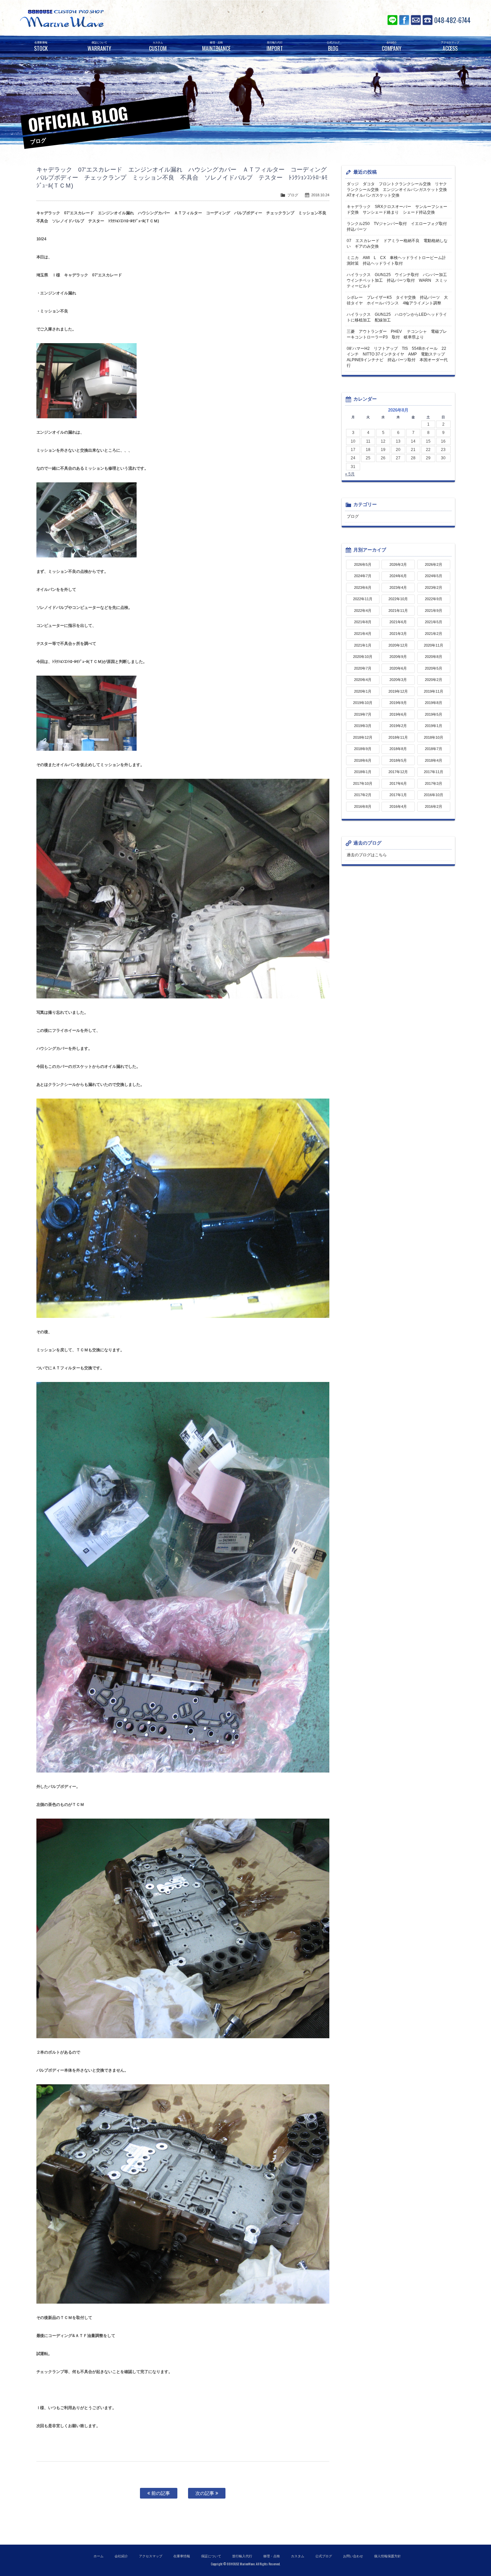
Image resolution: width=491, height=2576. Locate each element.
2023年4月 (398, 588)
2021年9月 (434, 611)
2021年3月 (398, 634)
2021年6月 (398, 622)
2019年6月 (398, 714)
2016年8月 (363, 806)
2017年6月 (398, 783)
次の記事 (205, 2493)
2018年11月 (398, 737)
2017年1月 (398, 795)
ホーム (99, 2556)
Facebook (404, 20)
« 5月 (350, 474)
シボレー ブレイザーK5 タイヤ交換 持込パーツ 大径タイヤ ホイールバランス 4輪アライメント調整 (397, 300)
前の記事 (160, 2493)
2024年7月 (363, 576)
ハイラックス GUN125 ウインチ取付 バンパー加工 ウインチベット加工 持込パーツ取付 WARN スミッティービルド (399, 280)
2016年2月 (434, 806)
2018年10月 (434, 737)
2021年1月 (363, 645)
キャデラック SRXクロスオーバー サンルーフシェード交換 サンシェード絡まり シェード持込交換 (397, 209)
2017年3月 (434, 783)
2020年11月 (434, 645)
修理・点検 (272, 2556)
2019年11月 (434, 691)
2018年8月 (398, 749)
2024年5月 (434, 576)
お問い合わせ (416, 20)
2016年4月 (398, 806)
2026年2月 (434, 564)
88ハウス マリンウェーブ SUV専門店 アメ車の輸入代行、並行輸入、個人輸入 (102, 18)
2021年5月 (434, 622)
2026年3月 (398, 564)
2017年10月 (363, 783)
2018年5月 (398, 760)
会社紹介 (121, 2556)
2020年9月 (398, 657)
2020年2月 (434, 680)
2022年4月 (363, 611)
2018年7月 (434, 749)
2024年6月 (398, 576)
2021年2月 (434, 634)
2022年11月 (363, 599)
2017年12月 (398, 772)
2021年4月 (363, 634)
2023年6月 (363, 588)
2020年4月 (363, 680)
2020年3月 (398, 680)
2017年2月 (363, 795)
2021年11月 (398, 611)
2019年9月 (398, 703)
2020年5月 (434, 668)
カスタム (298, 2556)
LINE (392, 20)
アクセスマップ (151, 2556)
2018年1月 (363, 772)
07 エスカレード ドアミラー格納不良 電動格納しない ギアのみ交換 (397, 244)
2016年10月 (434, 795)
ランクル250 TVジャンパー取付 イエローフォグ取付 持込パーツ (399, 226)
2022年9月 (434, 599)
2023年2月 (434, 588)
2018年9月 (363, 749)
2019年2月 (398, 726)
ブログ (293, 195)
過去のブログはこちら (367, 855)
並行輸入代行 (242, 2556)
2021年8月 (363, 622)
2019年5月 (434, 714)
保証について (211, 2556)
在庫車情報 (182, 2556)
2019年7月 (363, 714)
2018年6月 (363, 760)
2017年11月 (434, 772)
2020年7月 (363, 668)
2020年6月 (398, 668)
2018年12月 (363, 737)
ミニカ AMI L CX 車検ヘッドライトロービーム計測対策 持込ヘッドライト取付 (396, 261)
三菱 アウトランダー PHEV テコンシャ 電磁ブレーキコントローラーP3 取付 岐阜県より (397, 334)
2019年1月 (434, 726)
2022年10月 (398, 599)
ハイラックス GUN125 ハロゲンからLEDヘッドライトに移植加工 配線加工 (397, 317)
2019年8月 (434, 703)
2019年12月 (398, 691)
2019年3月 (363, 726)
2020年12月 (398, 645)
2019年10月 (363, 703)
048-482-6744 (452, 20)
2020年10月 (363, 657)
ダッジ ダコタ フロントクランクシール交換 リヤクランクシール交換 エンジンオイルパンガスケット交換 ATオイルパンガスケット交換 (399, 190)
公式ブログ (324, 2556)
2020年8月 (434, 657)
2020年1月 (363, 691)
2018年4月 (434, 760)
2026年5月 (363, 564)
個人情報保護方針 (387, 2556)
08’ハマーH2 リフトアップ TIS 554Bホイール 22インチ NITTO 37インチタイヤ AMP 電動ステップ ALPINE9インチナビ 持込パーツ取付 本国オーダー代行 (398, 357)
